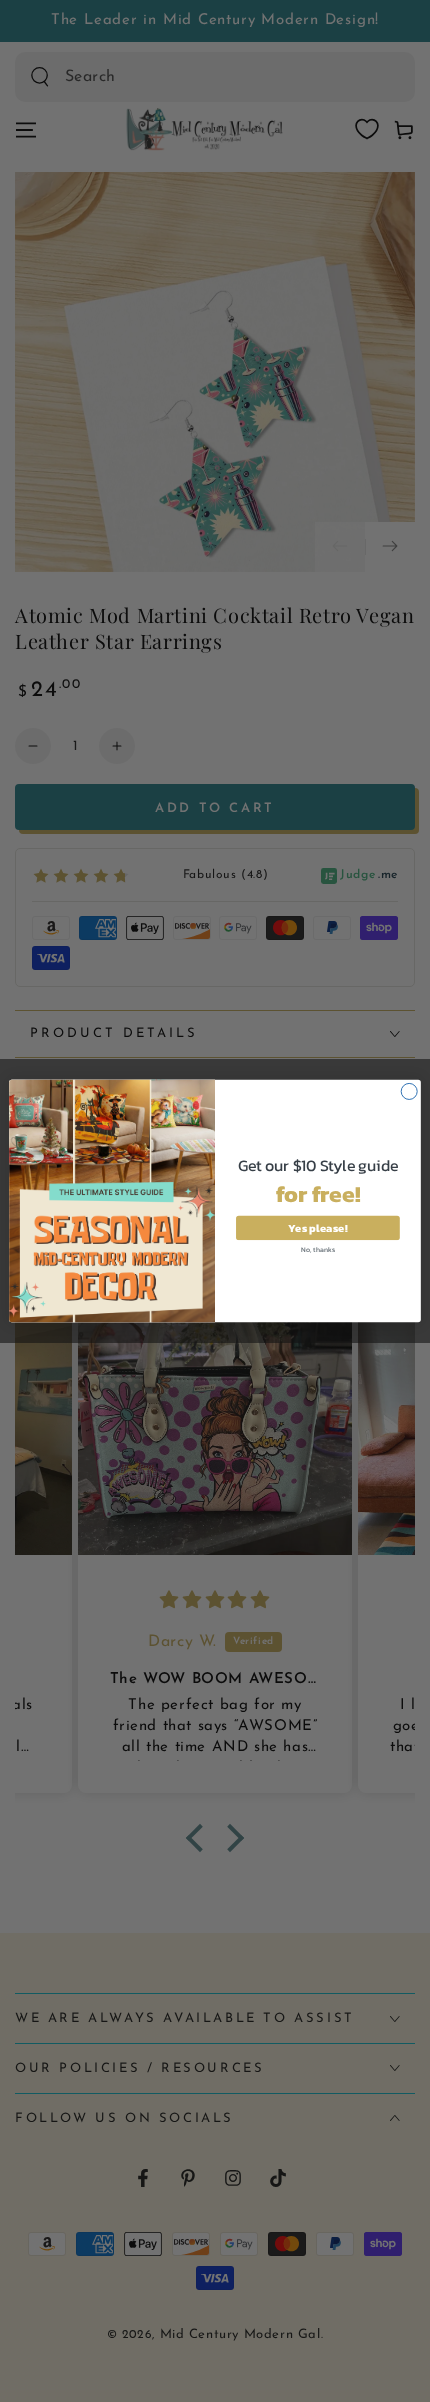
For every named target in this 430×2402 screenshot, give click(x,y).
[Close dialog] (409, 1091)
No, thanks (318, 1248)
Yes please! (317, 1227)
